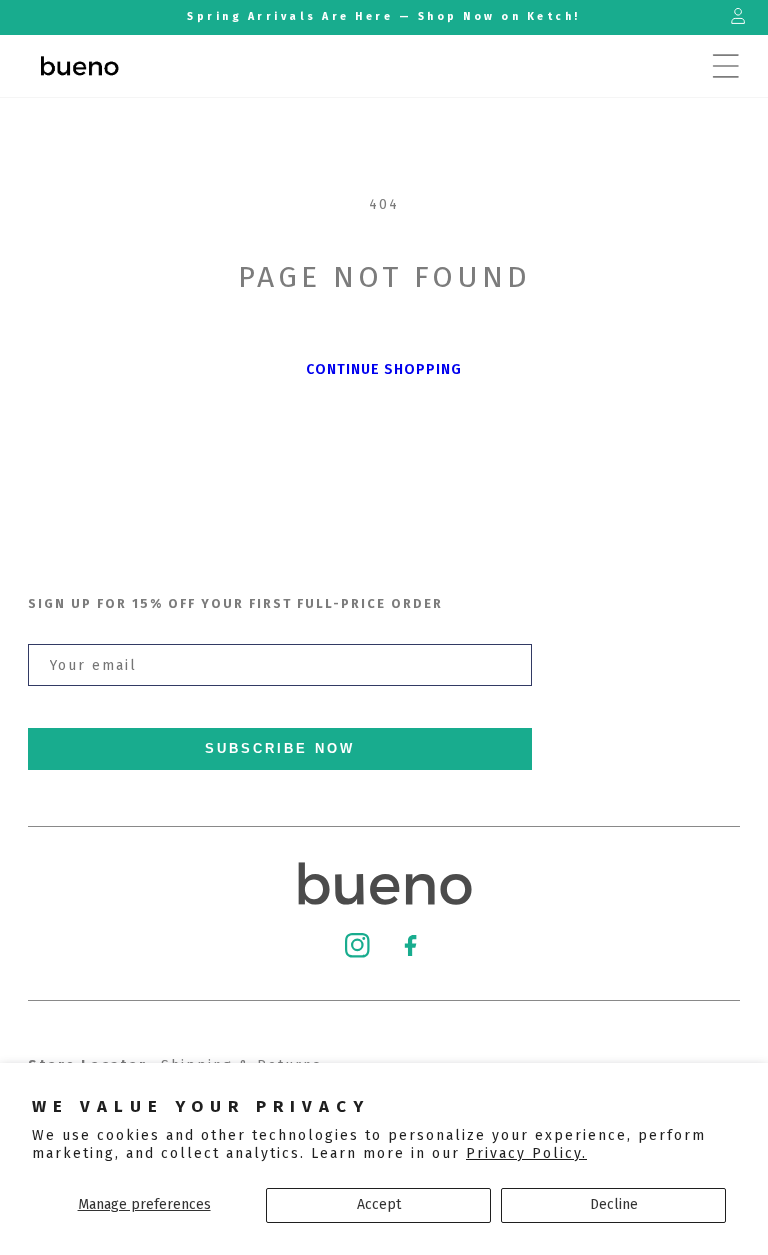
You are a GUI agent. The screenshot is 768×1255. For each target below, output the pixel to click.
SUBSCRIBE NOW (280, 749)
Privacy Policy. (526, 1153)
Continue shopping (384, 369)
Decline (614, 1204)
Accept (379, 1204)
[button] (726, 66)
